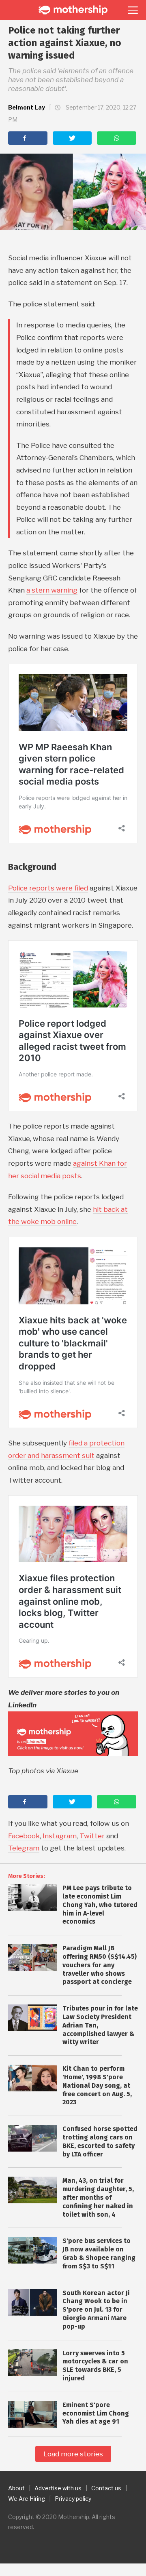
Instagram (60, 1836)
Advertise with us (58, 2488)
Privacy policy (73, 2499)
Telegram (24, 1848)
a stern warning (52, 590)
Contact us (106, 2488)
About (16, 2488)
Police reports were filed (48, 888)
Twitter (92, 1836)
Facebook (24, 1836)
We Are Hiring (27, 2499)
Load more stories (73, 2454)
